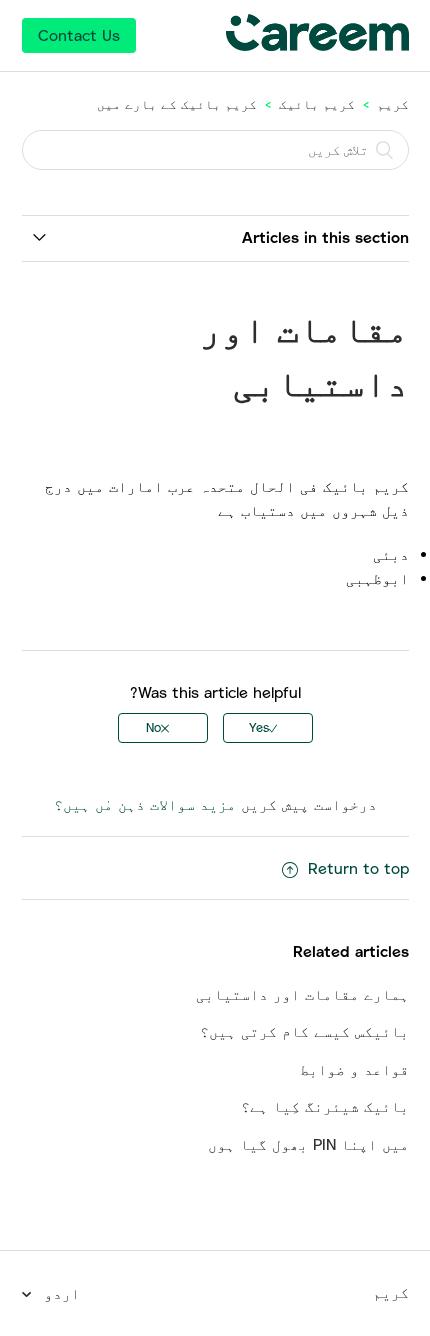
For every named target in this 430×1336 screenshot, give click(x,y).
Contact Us (79, 35)
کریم (393, 104)
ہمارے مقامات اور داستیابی (302, 994)
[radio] (268, 728)
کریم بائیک (317, 104)
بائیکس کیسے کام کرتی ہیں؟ (304, 1031)
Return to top (358, 868)
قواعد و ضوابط (354, 1069)
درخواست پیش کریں (309, 804)
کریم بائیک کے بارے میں (177, 104)
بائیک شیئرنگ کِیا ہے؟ (325, 1106)
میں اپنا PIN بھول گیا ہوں (308, 1144)
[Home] (317, 45)
